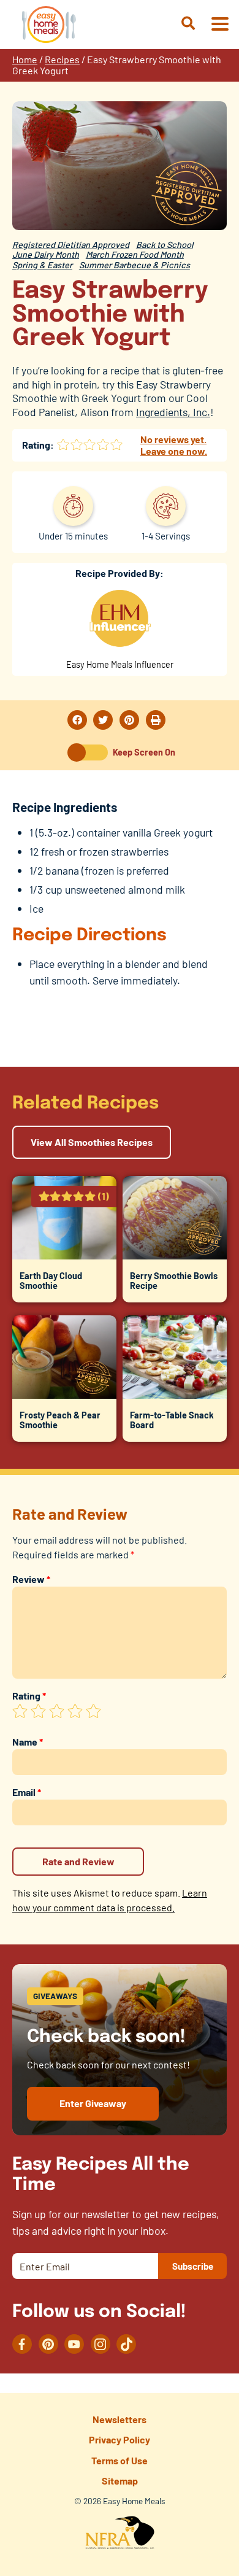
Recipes (62, 59)
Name (28, 1742)
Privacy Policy (120, 2439)
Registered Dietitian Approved (71, 245)
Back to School (165, 245)
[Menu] (219, 25)
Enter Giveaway (93, 2103)
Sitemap (120, 2481)
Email (27, 1792)
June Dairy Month (46, 254)
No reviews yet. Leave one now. (174, 445)
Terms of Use (120, 2460)
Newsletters (120, 2419)
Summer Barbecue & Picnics (135, 265)
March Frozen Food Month (135, 254)
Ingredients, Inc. (173, 412)
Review (31, 1579)
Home (25, 59)
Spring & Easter (42, 265)
